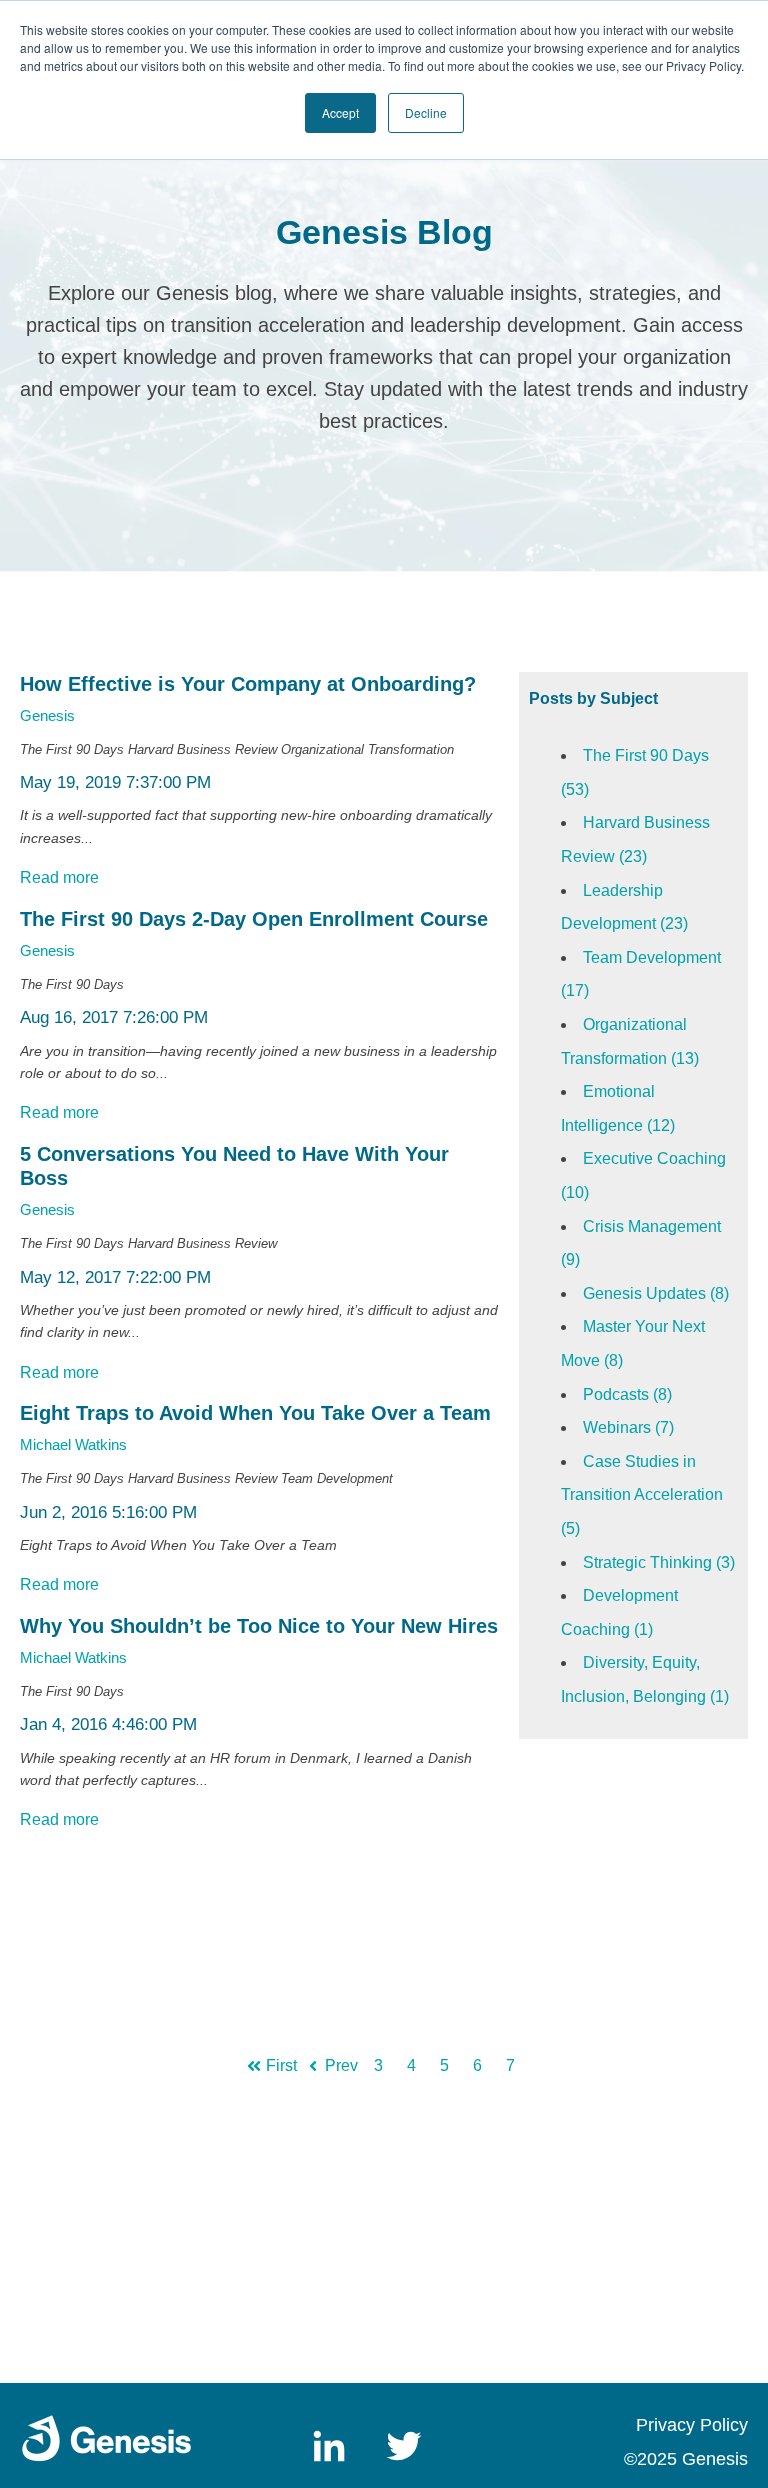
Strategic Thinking (659, 1562)
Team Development (337, 1478)
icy (737, 2425)
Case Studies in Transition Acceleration (642, 1495)
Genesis (47, 715)
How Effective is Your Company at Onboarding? (248, 684)
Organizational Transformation (367, 749)
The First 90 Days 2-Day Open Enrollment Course (254, 919)
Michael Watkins (73, 1444)
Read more (59, 877)
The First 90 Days (72, 749)
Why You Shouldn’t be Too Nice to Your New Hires (259, 1626)
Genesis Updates (656, 1293)
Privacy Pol (681, 2425)
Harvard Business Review (202, 749)
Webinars (628, 1427)
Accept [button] (340, 112)
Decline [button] (426, 112)
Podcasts (627, 1394)
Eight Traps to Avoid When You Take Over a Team (255, 1413)
